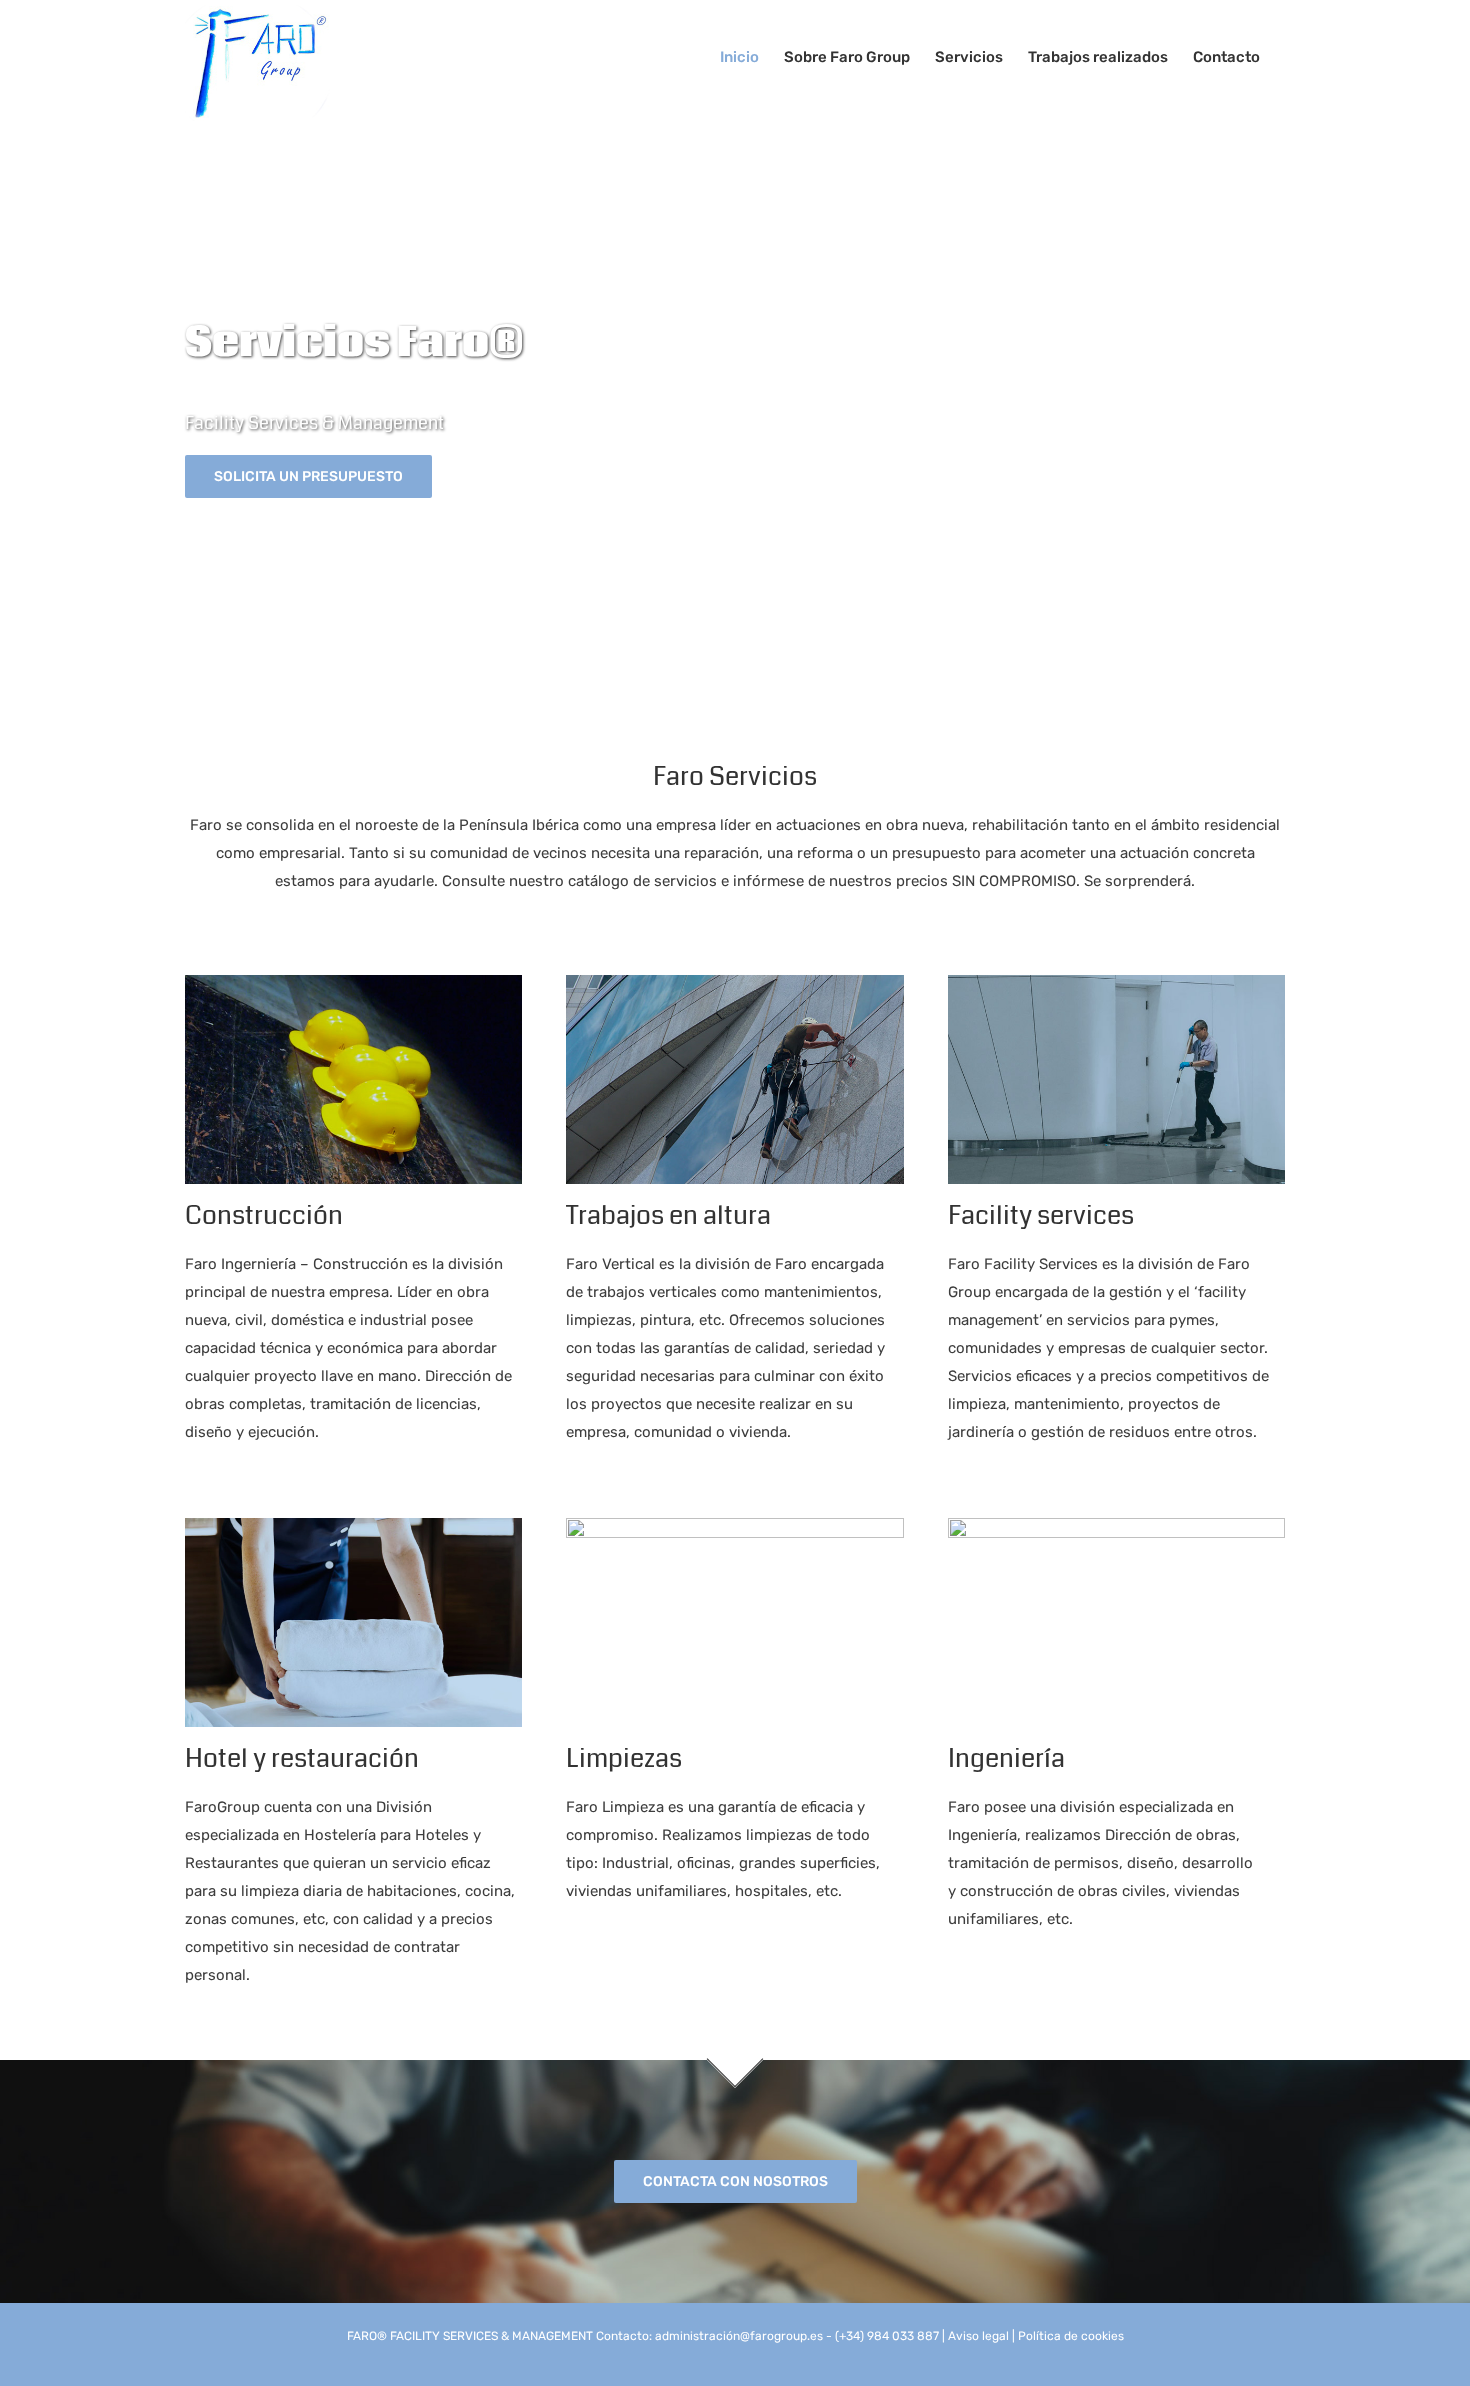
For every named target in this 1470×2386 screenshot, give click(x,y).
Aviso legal (978, 2336)
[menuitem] (739, 57)
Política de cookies (1071, 2336)
